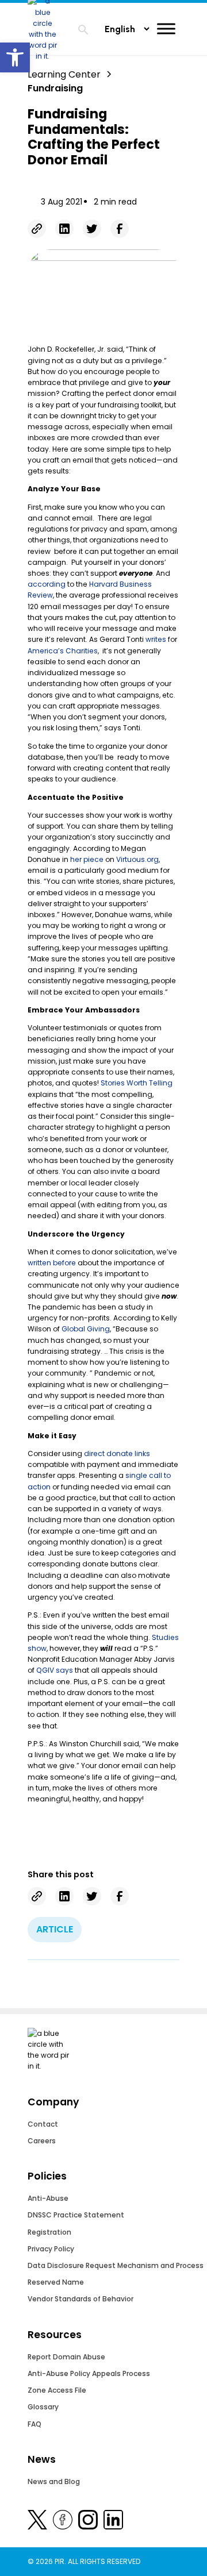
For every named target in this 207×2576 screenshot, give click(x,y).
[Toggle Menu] (166, 28)
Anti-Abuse (48, 2198)
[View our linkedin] (113, 2522)
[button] (15, 57)
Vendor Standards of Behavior (80, 2299)
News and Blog (54, 2481)
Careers (42, 2141)
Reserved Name (56, 2282)
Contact (43, 2124)
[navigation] (83, 31)
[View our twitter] (37, 2522)
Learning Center (64, 74)
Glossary (43, 2407)
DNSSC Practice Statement (76, 2215)
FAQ (34, 2424)
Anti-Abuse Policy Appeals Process (89, 2373)
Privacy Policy (51, 2249)
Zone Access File (57, 2390)
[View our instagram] (88, 2522)
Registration (49, 2232)
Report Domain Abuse (66, 2357)
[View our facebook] (63, 2522)
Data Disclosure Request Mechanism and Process (116, 2265)
